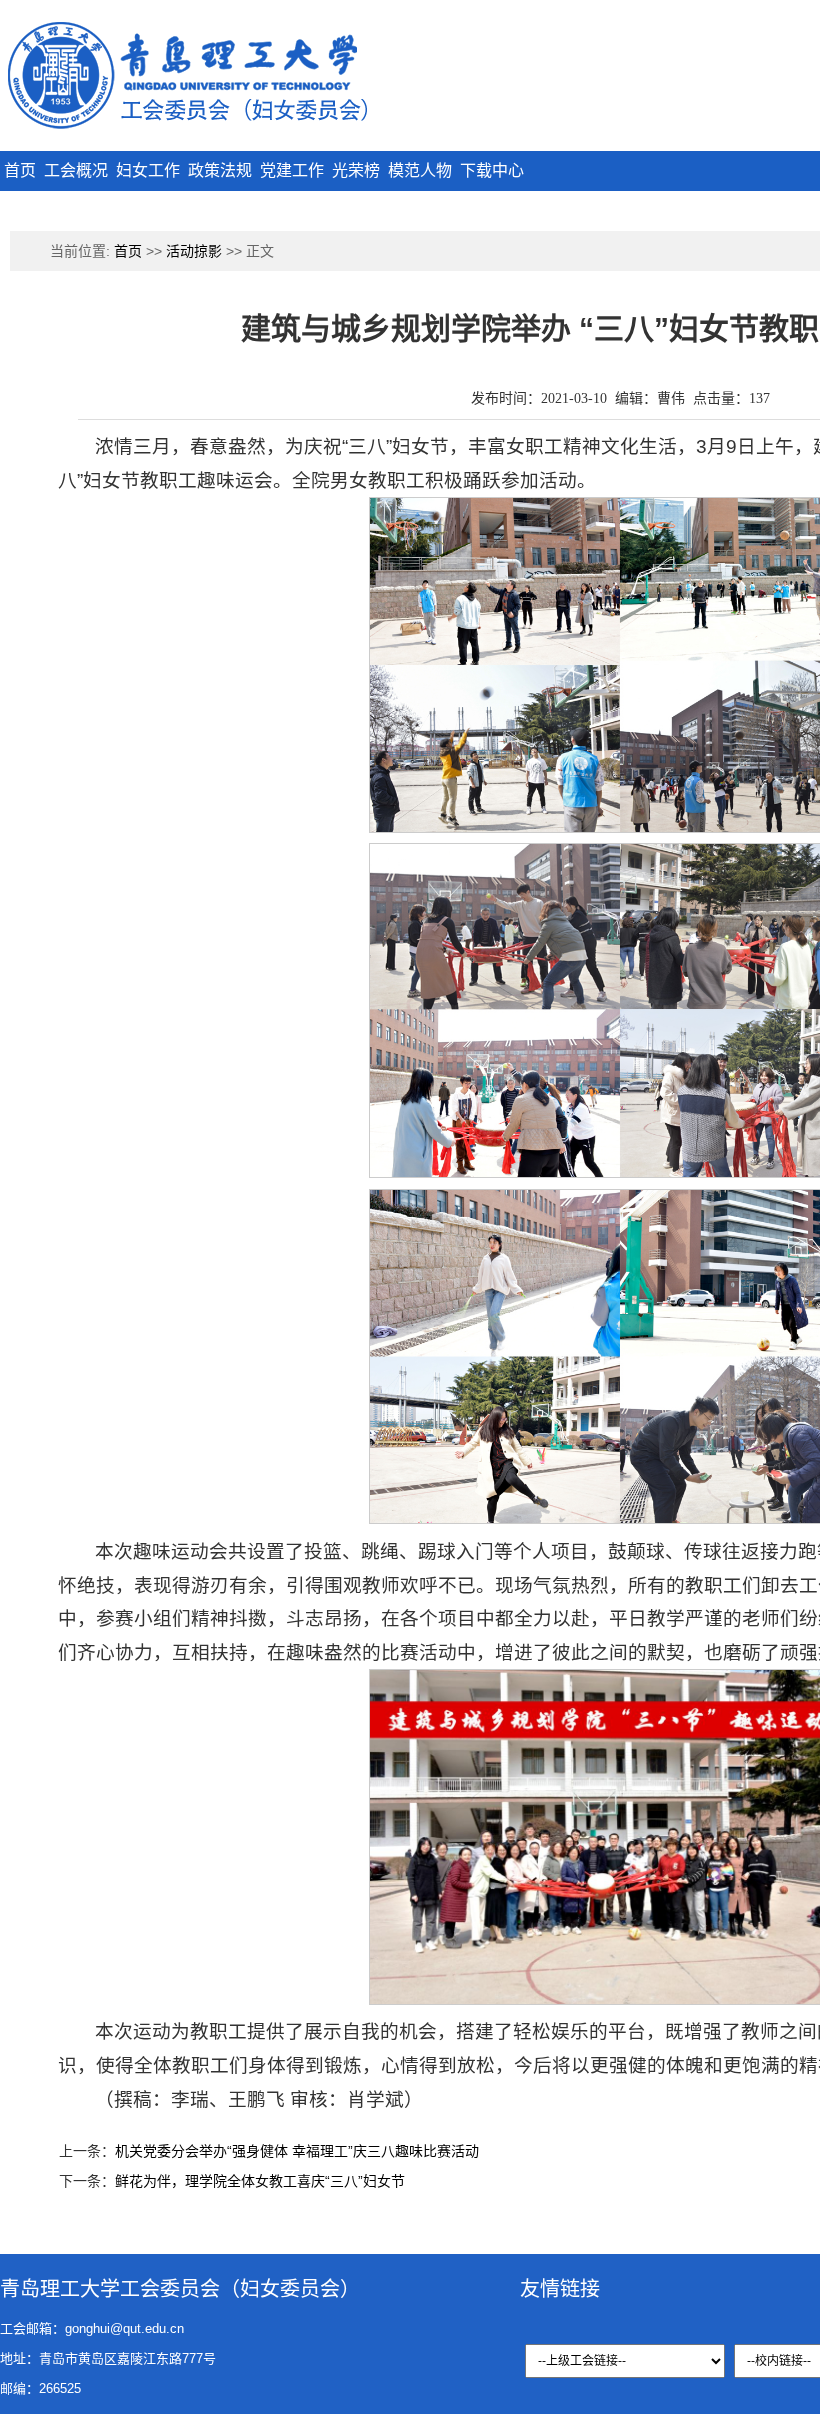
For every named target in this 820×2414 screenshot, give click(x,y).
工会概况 (76, 170)
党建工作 (292, 170)
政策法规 (220, 170)
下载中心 (492, 170)
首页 (20, 170)
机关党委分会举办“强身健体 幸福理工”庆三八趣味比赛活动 (297, 2151)
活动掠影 (194, 251)
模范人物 (420, 170)
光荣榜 (356, 170)
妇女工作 (148, 170)
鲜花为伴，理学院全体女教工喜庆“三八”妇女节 (260, 2181)
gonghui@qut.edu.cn (124, 2328)
